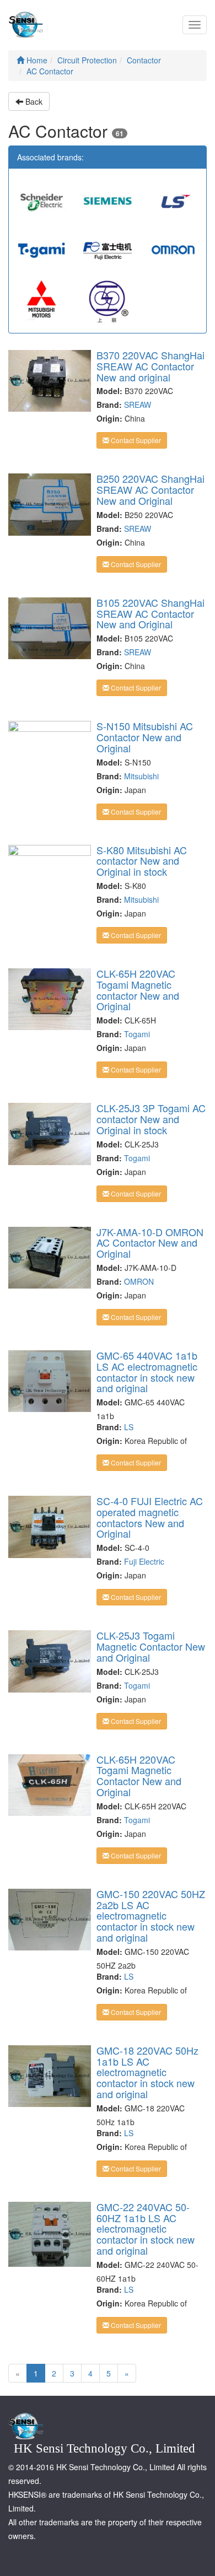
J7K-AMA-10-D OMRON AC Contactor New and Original (150, 1243)
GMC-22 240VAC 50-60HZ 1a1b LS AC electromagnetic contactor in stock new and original (146, 2229)
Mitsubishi (141, 776)
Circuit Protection (87, 60)
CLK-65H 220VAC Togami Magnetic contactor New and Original (138, 990)
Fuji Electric (144, 1561)
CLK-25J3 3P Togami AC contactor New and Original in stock (151, 1119)
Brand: (109, 405)
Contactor (144, 60)
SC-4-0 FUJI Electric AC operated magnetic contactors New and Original (150, 1517)
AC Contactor (50, 71)
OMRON (139, 1281)
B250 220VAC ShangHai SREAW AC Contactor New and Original (150, 489)
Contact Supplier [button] (135, 440)
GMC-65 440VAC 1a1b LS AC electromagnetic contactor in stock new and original (147, 1371)
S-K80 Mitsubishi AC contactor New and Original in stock (142, 861)
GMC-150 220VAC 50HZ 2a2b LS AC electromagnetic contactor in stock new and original (151, 1915)
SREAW (138, 405)
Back (33, 101)
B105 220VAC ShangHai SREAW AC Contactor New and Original (150, 613)
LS (129, 1427)
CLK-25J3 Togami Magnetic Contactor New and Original (151, 1646)
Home (36, 60)
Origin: (109, 418)
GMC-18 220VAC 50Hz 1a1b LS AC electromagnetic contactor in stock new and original (147, 2072)
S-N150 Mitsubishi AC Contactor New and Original (145, 737)
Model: (109, 391)
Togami (137, 1034)
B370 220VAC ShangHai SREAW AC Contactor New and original (150, 366)
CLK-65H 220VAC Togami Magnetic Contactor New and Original (139, 1775)
